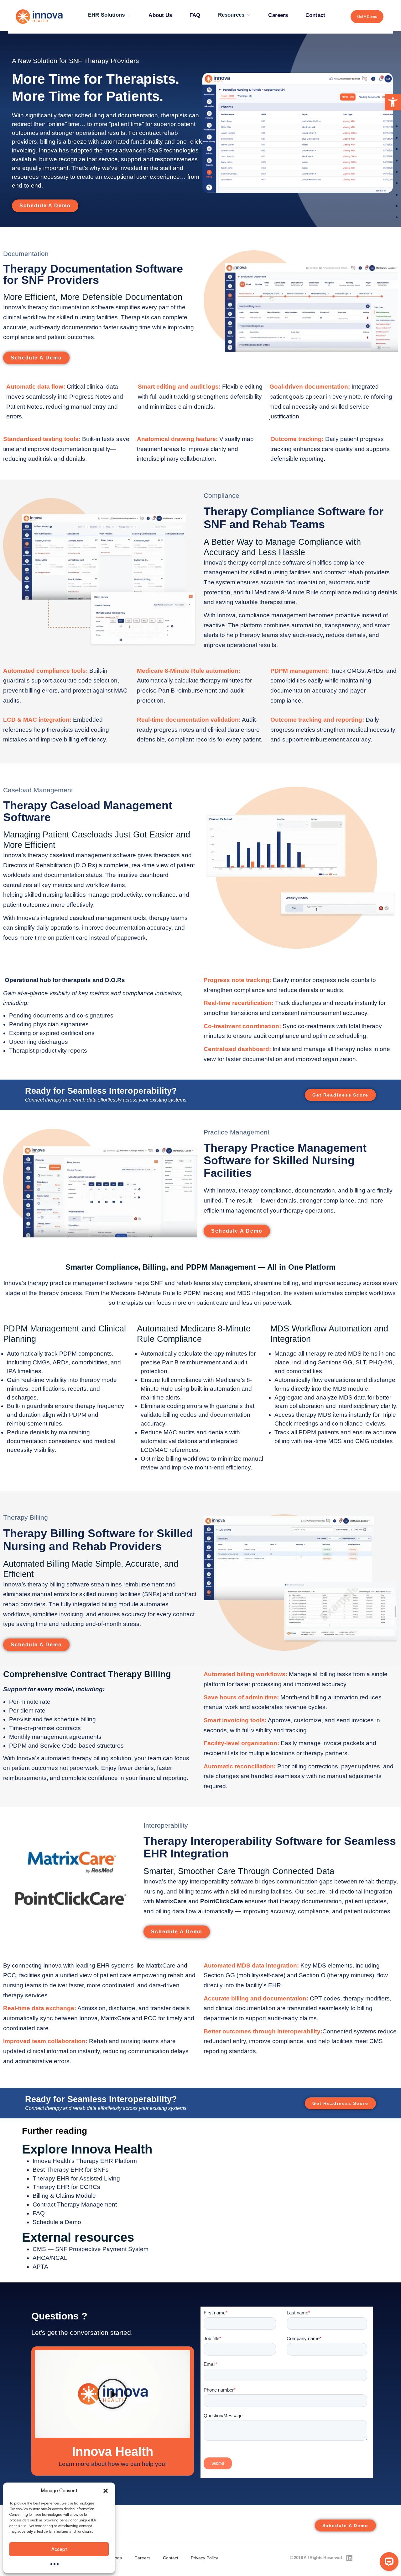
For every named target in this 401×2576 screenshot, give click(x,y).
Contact (315, 15)
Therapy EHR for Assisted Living (76, 2178)
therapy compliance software (267, 563)
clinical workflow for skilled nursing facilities (60, 317)
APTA (40, 2267)
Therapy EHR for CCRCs (66, 2187)
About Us (160, 15)
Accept (59, 2549)
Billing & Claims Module (64, 2196)
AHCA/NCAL (50, 2258)
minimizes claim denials (182, 407)
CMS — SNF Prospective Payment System (91, 2249)
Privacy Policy (204, 2558)
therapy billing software (58, 1584)
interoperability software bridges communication (254, 1881)
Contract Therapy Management (75, 2204)
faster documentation (254, 1059)
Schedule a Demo (57, 2222)
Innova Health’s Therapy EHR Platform (85, 2161)
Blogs (116, 2558)
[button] (393, 102)
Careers (278, 15)
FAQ (195, 15)
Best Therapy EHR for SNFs (71, 2170)
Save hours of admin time (240, 1697)
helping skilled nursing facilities (44, 895)
